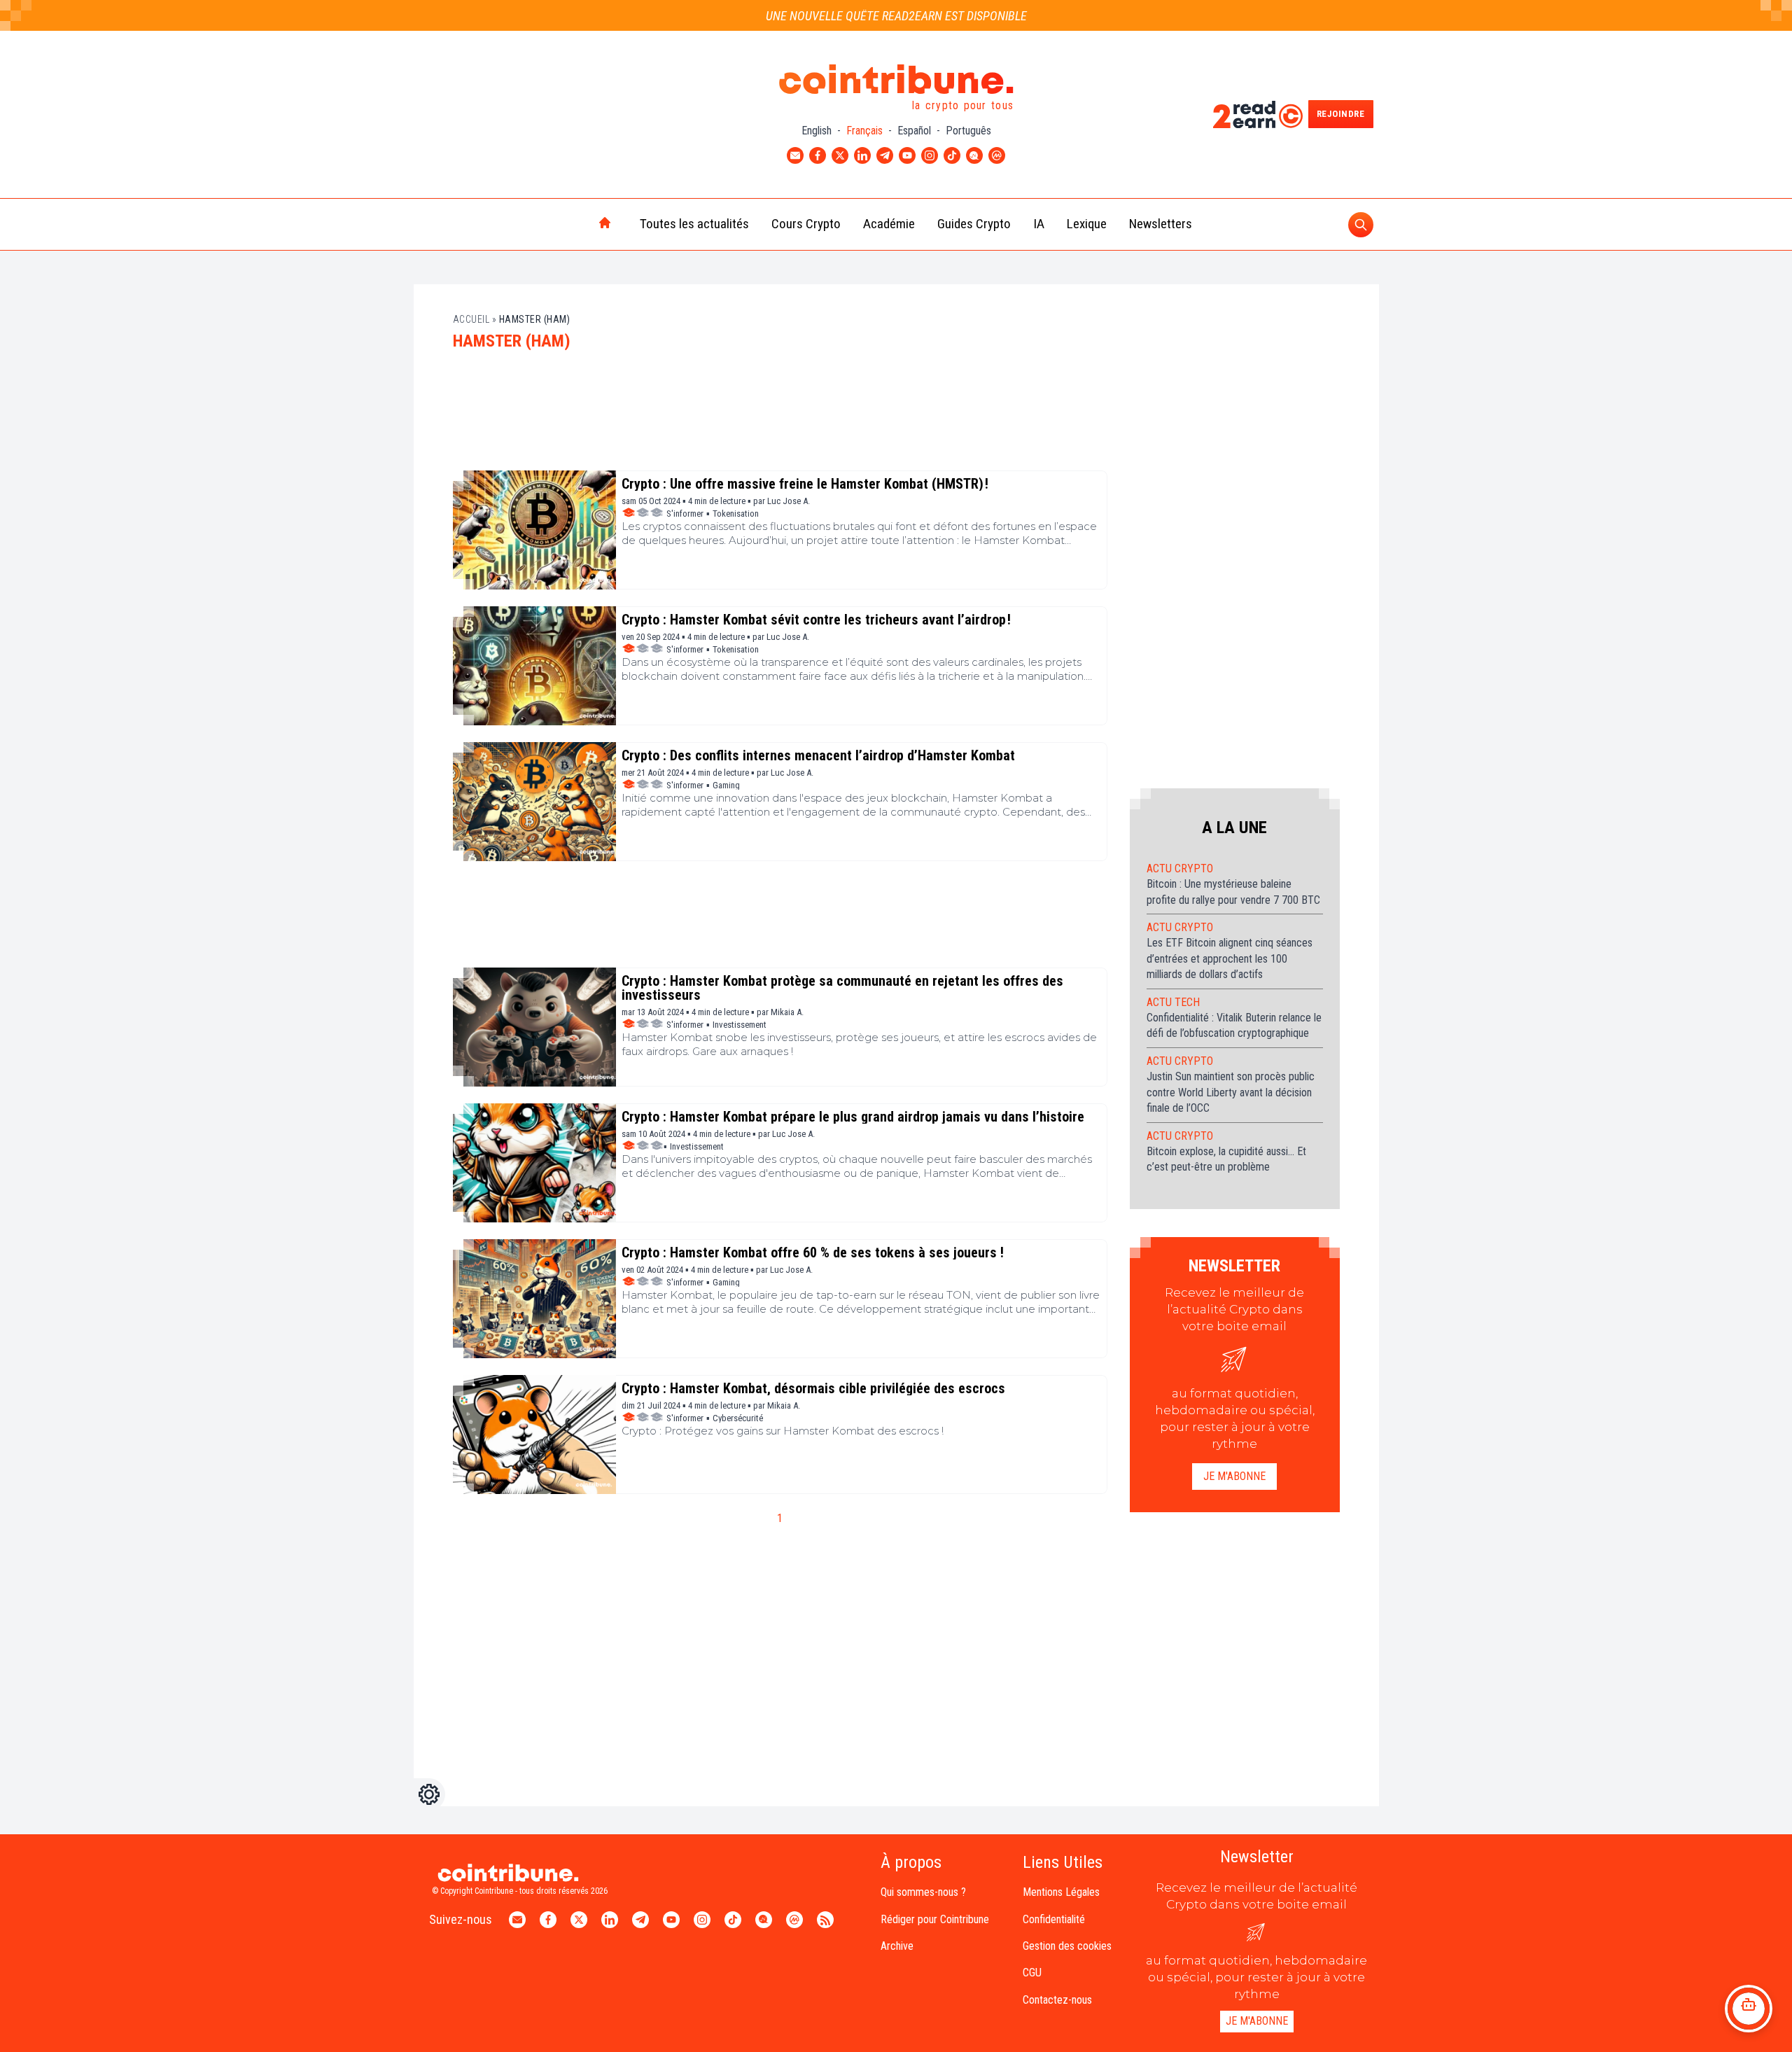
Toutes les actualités (694, 224)
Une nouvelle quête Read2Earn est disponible (896, 16)
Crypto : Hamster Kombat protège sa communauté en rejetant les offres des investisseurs (842, 988)
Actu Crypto (1180, 868)
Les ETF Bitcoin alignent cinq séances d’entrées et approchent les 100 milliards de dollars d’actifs (1230, 958)
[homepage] (575, 224)
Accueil (471, 319)
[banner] (780, 417)
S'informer (685, 514)
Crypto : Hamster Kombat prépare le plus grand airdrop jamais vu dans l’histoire (853, 1117)
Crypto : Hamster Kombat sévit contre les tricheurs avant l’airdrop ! (816, 620)
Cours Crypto (806, 224)
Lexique (1087, 224)
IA (1039, 224)
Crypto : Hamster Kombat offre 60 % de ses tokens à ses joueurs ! (813, 1252)
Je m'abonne (1234, 1476)
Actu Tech (1173, 1002)
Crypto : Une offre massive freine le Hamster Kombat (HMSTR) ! (805, 484)
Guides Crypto (974, 224)
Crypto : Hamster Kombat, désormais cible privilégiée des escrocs (813, 1388)
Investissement (740, 1025)
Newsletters (1161, 224)
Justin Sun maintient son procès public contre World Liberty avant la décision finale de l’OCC (1231, 1092)
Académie (889, 224)
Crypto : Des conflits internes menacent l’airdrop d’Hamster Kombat (818, 755)
